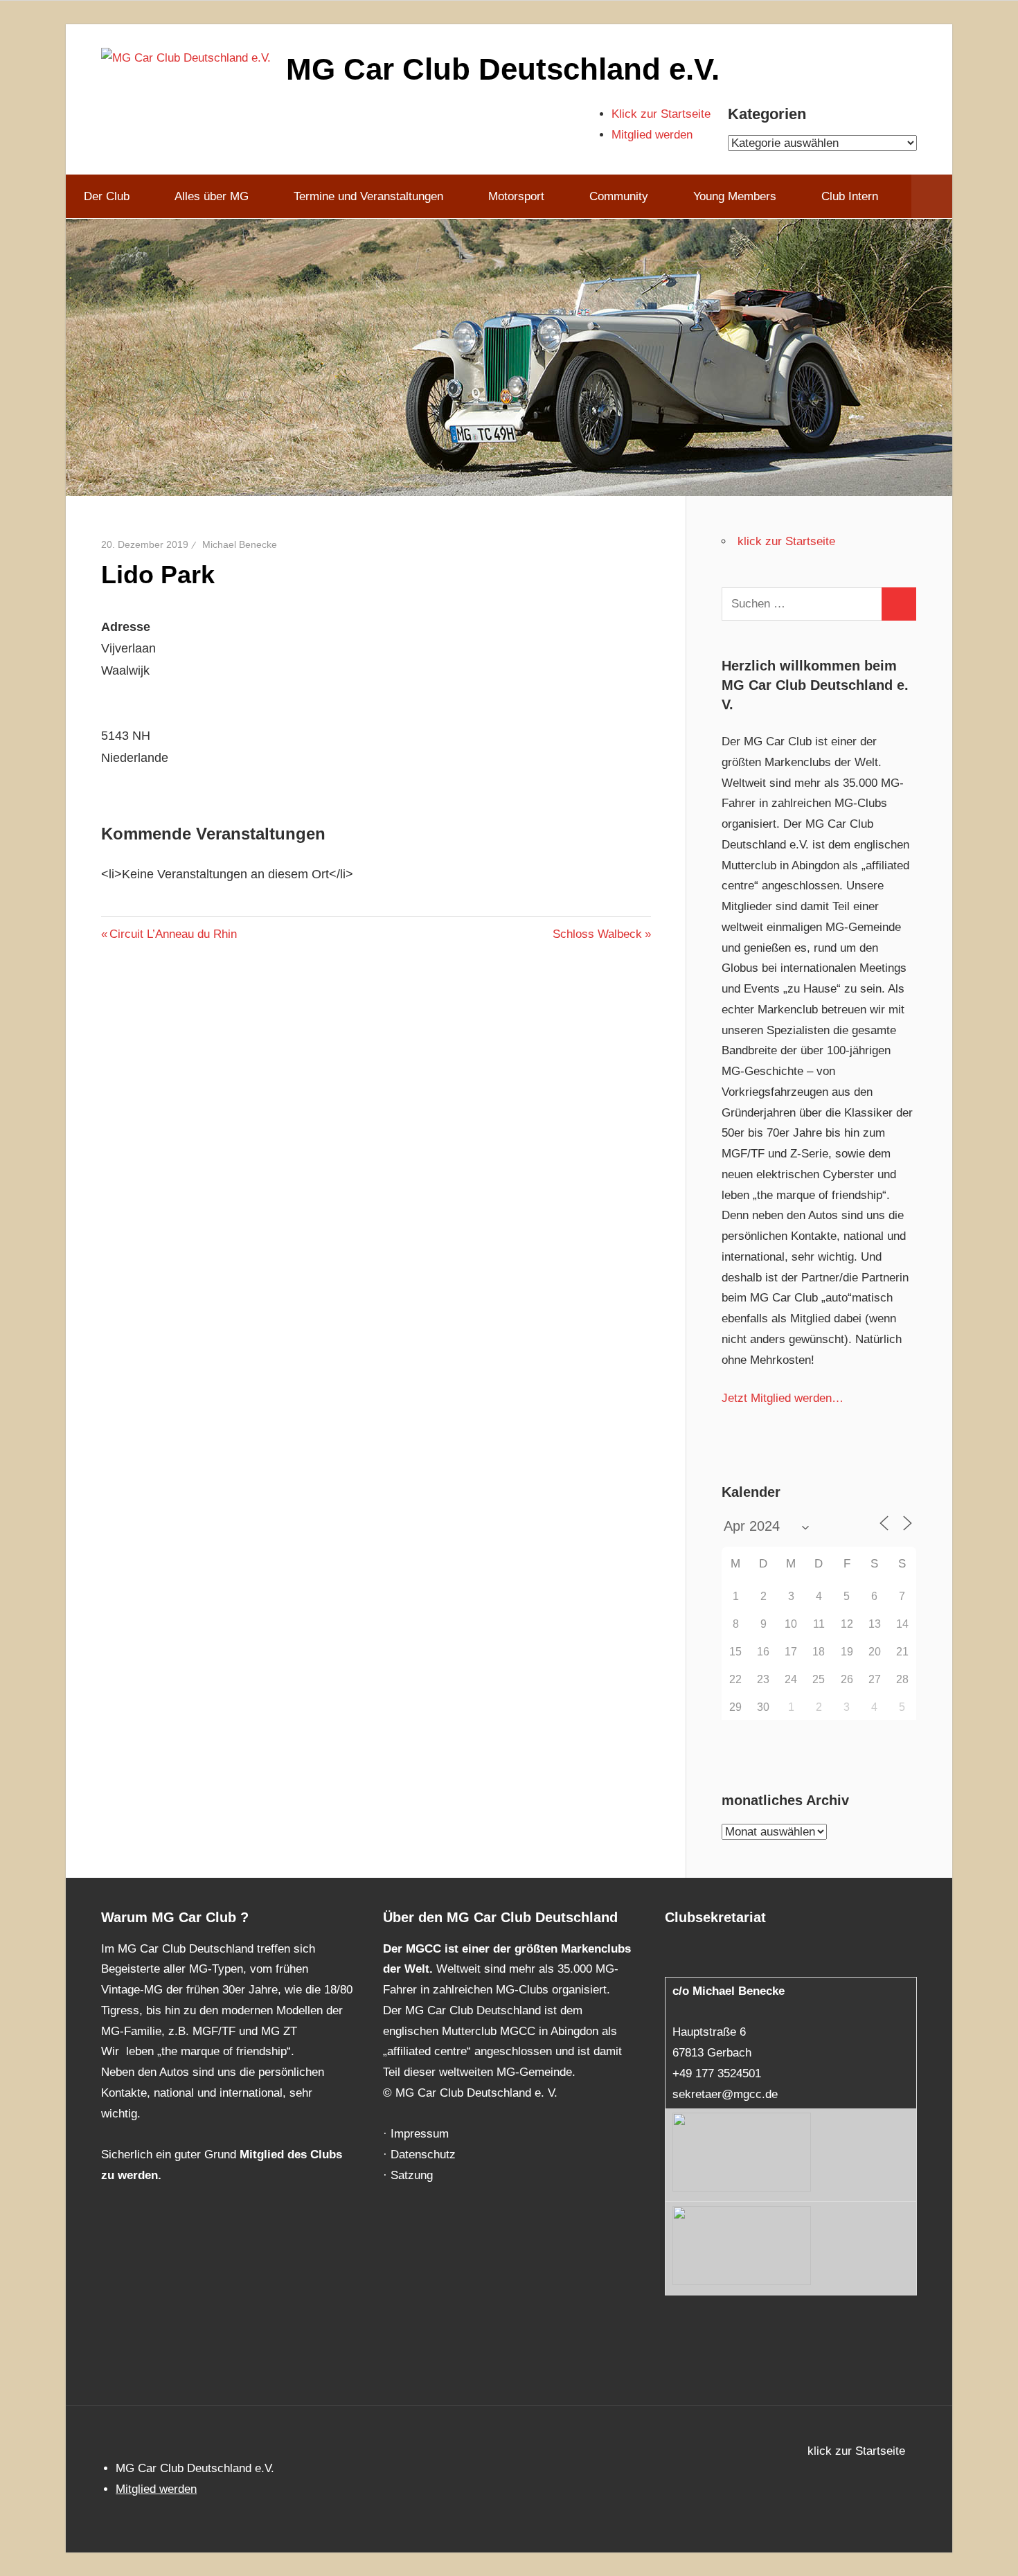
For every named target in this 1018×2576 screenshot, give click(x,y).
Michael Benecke (240, 544)
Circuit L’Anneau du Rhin (173, 934)
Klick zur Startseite (661, 114)
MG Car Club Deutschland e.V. (503, 69)
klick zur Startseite (786, 541)
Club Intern (850, 196)
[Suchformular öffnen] (932, 197)
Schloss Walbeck (597, 934)
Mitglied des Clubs (291, 2155)
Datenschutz (423, 2155)
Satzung (412, 2175)
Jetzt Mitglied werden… (783, 1398)
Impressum (420, 2134)
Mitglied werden (652, 135)
